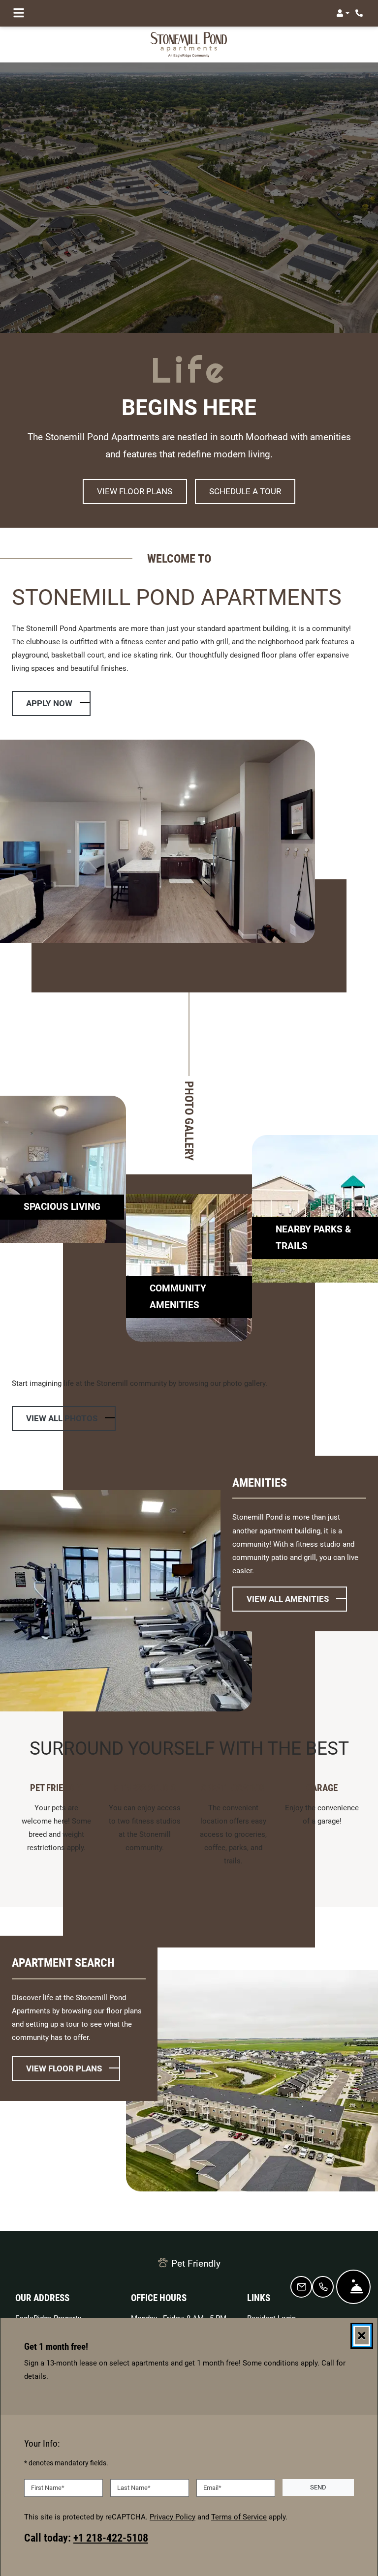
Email (212, 2488)
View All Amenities (288, 1599)
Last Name (134, 2488)
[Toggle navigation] (19, 13)
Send (318, 2488)
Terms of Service (239, 2517)
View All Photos (62, 1419)
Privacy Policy (173, 2517)
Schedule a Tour (245, 492)
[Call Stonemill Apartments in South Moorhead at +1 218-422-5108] (360, 13)
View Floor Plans (135, 492)
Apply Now (58, 704)
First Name (48, 2488)
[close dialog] (362, 2336)
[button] (343, 13)
